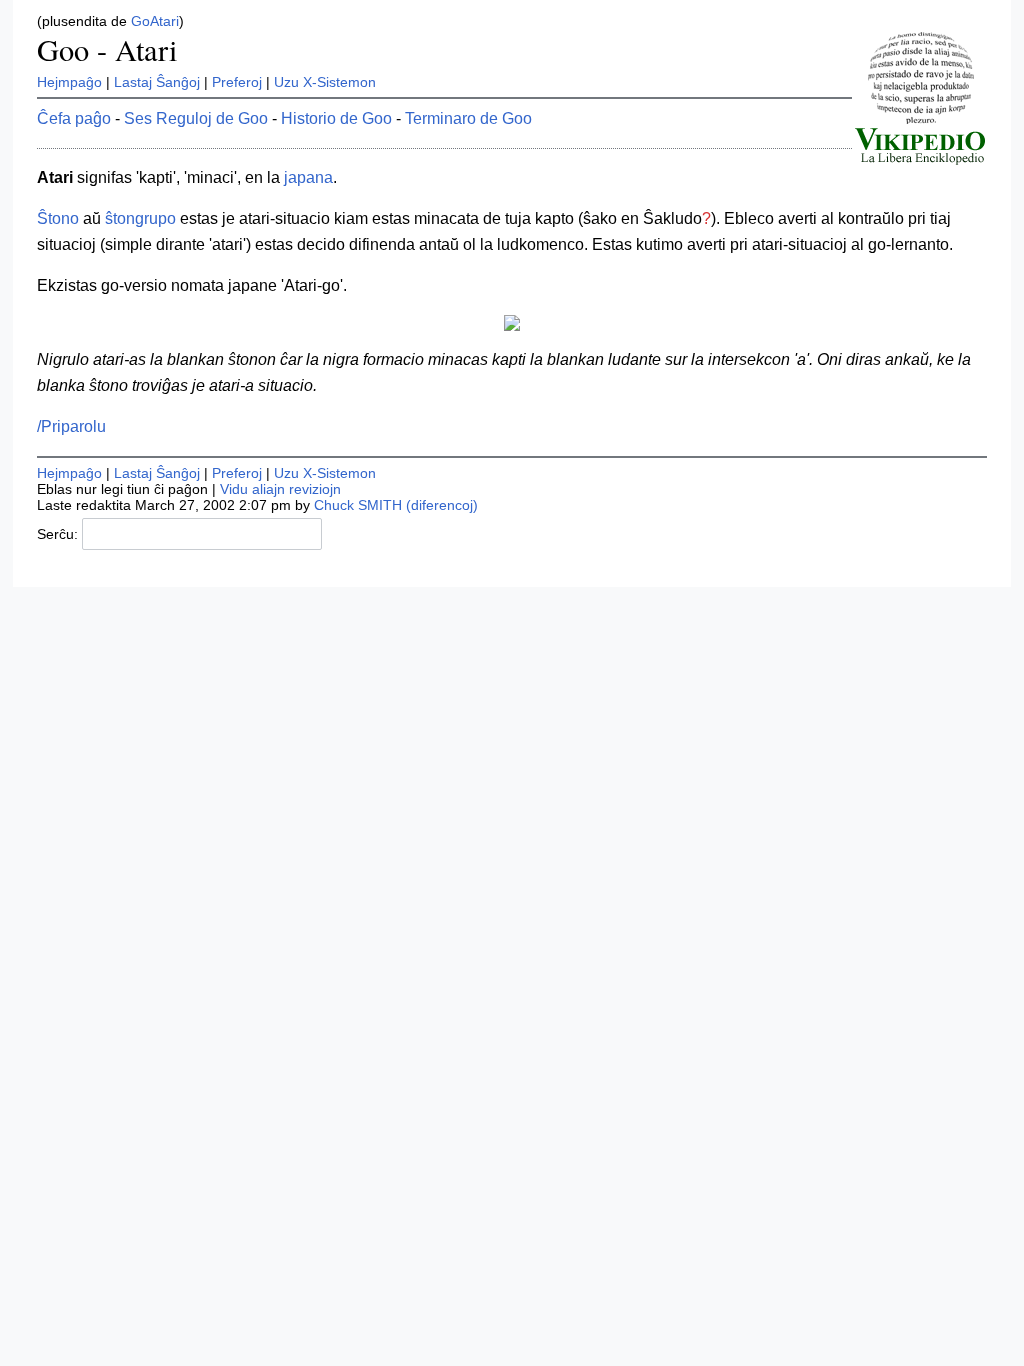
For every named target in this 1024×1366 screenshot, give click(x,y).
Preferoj (237, 82)
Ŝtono (58, 218)
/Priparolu (71, 426)
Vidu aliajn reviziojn (280, 489)
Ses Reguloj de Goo (196, 118)
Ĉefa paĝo (74, 118)
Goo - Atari (107, 49)
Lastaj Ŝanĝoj (157, 82)
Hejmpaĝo (69, 82)
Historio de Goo (336, 118)
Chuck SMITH (358, 505)
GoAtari (155, 21)
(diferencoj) (442, 505)
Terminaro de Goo (468, 118)
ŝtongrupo (140, 218)
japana (308, 177)
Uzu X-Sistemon (325, 82)
